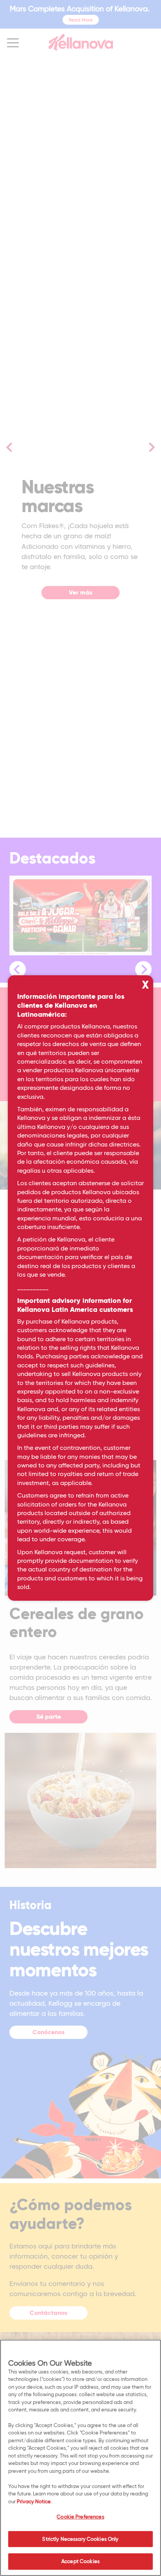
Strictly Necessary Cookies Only (80, 2539)
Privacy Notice (34, 2501)
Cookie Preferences (80, 2517)
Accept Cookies (80, 2561)
